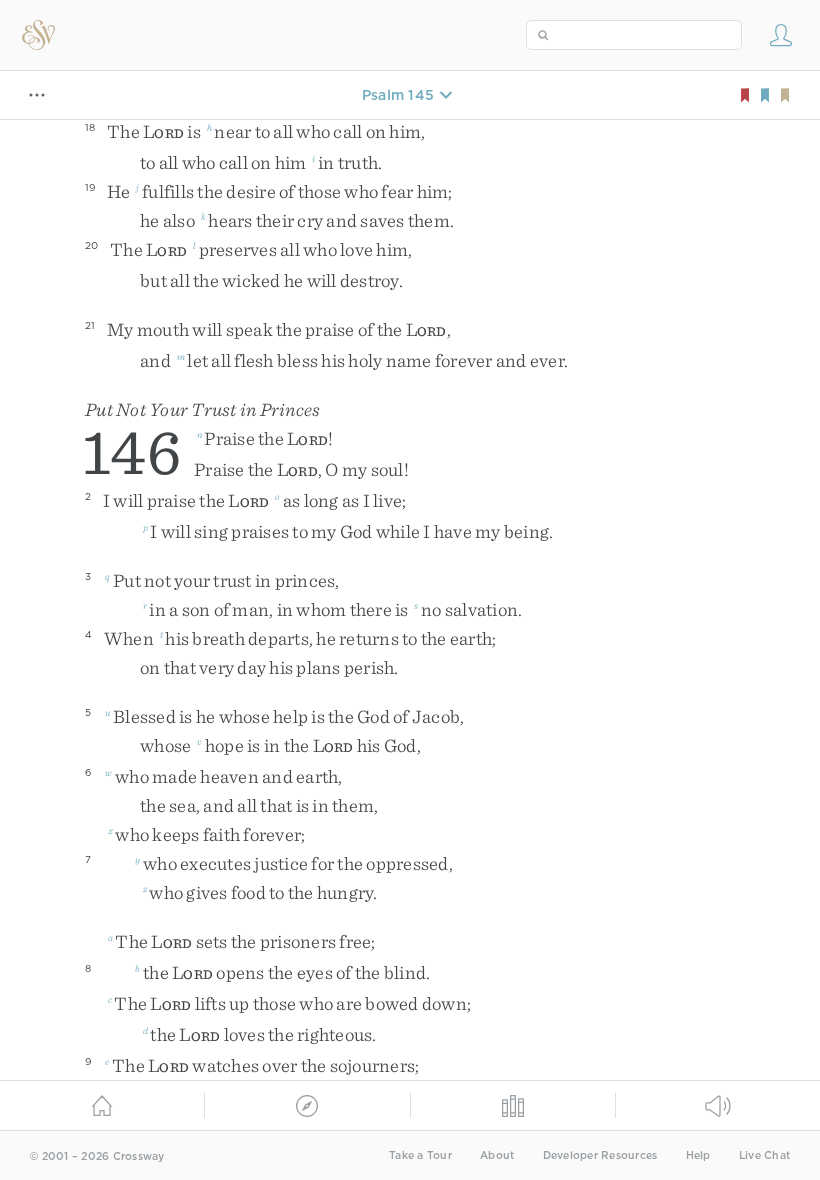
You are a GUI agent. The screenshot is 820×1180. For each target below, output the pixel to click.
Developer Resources (600, 1155)
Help (698, 1155)
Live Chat (764, 1155)
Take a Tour (420, 1155)
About (497, 1155)
